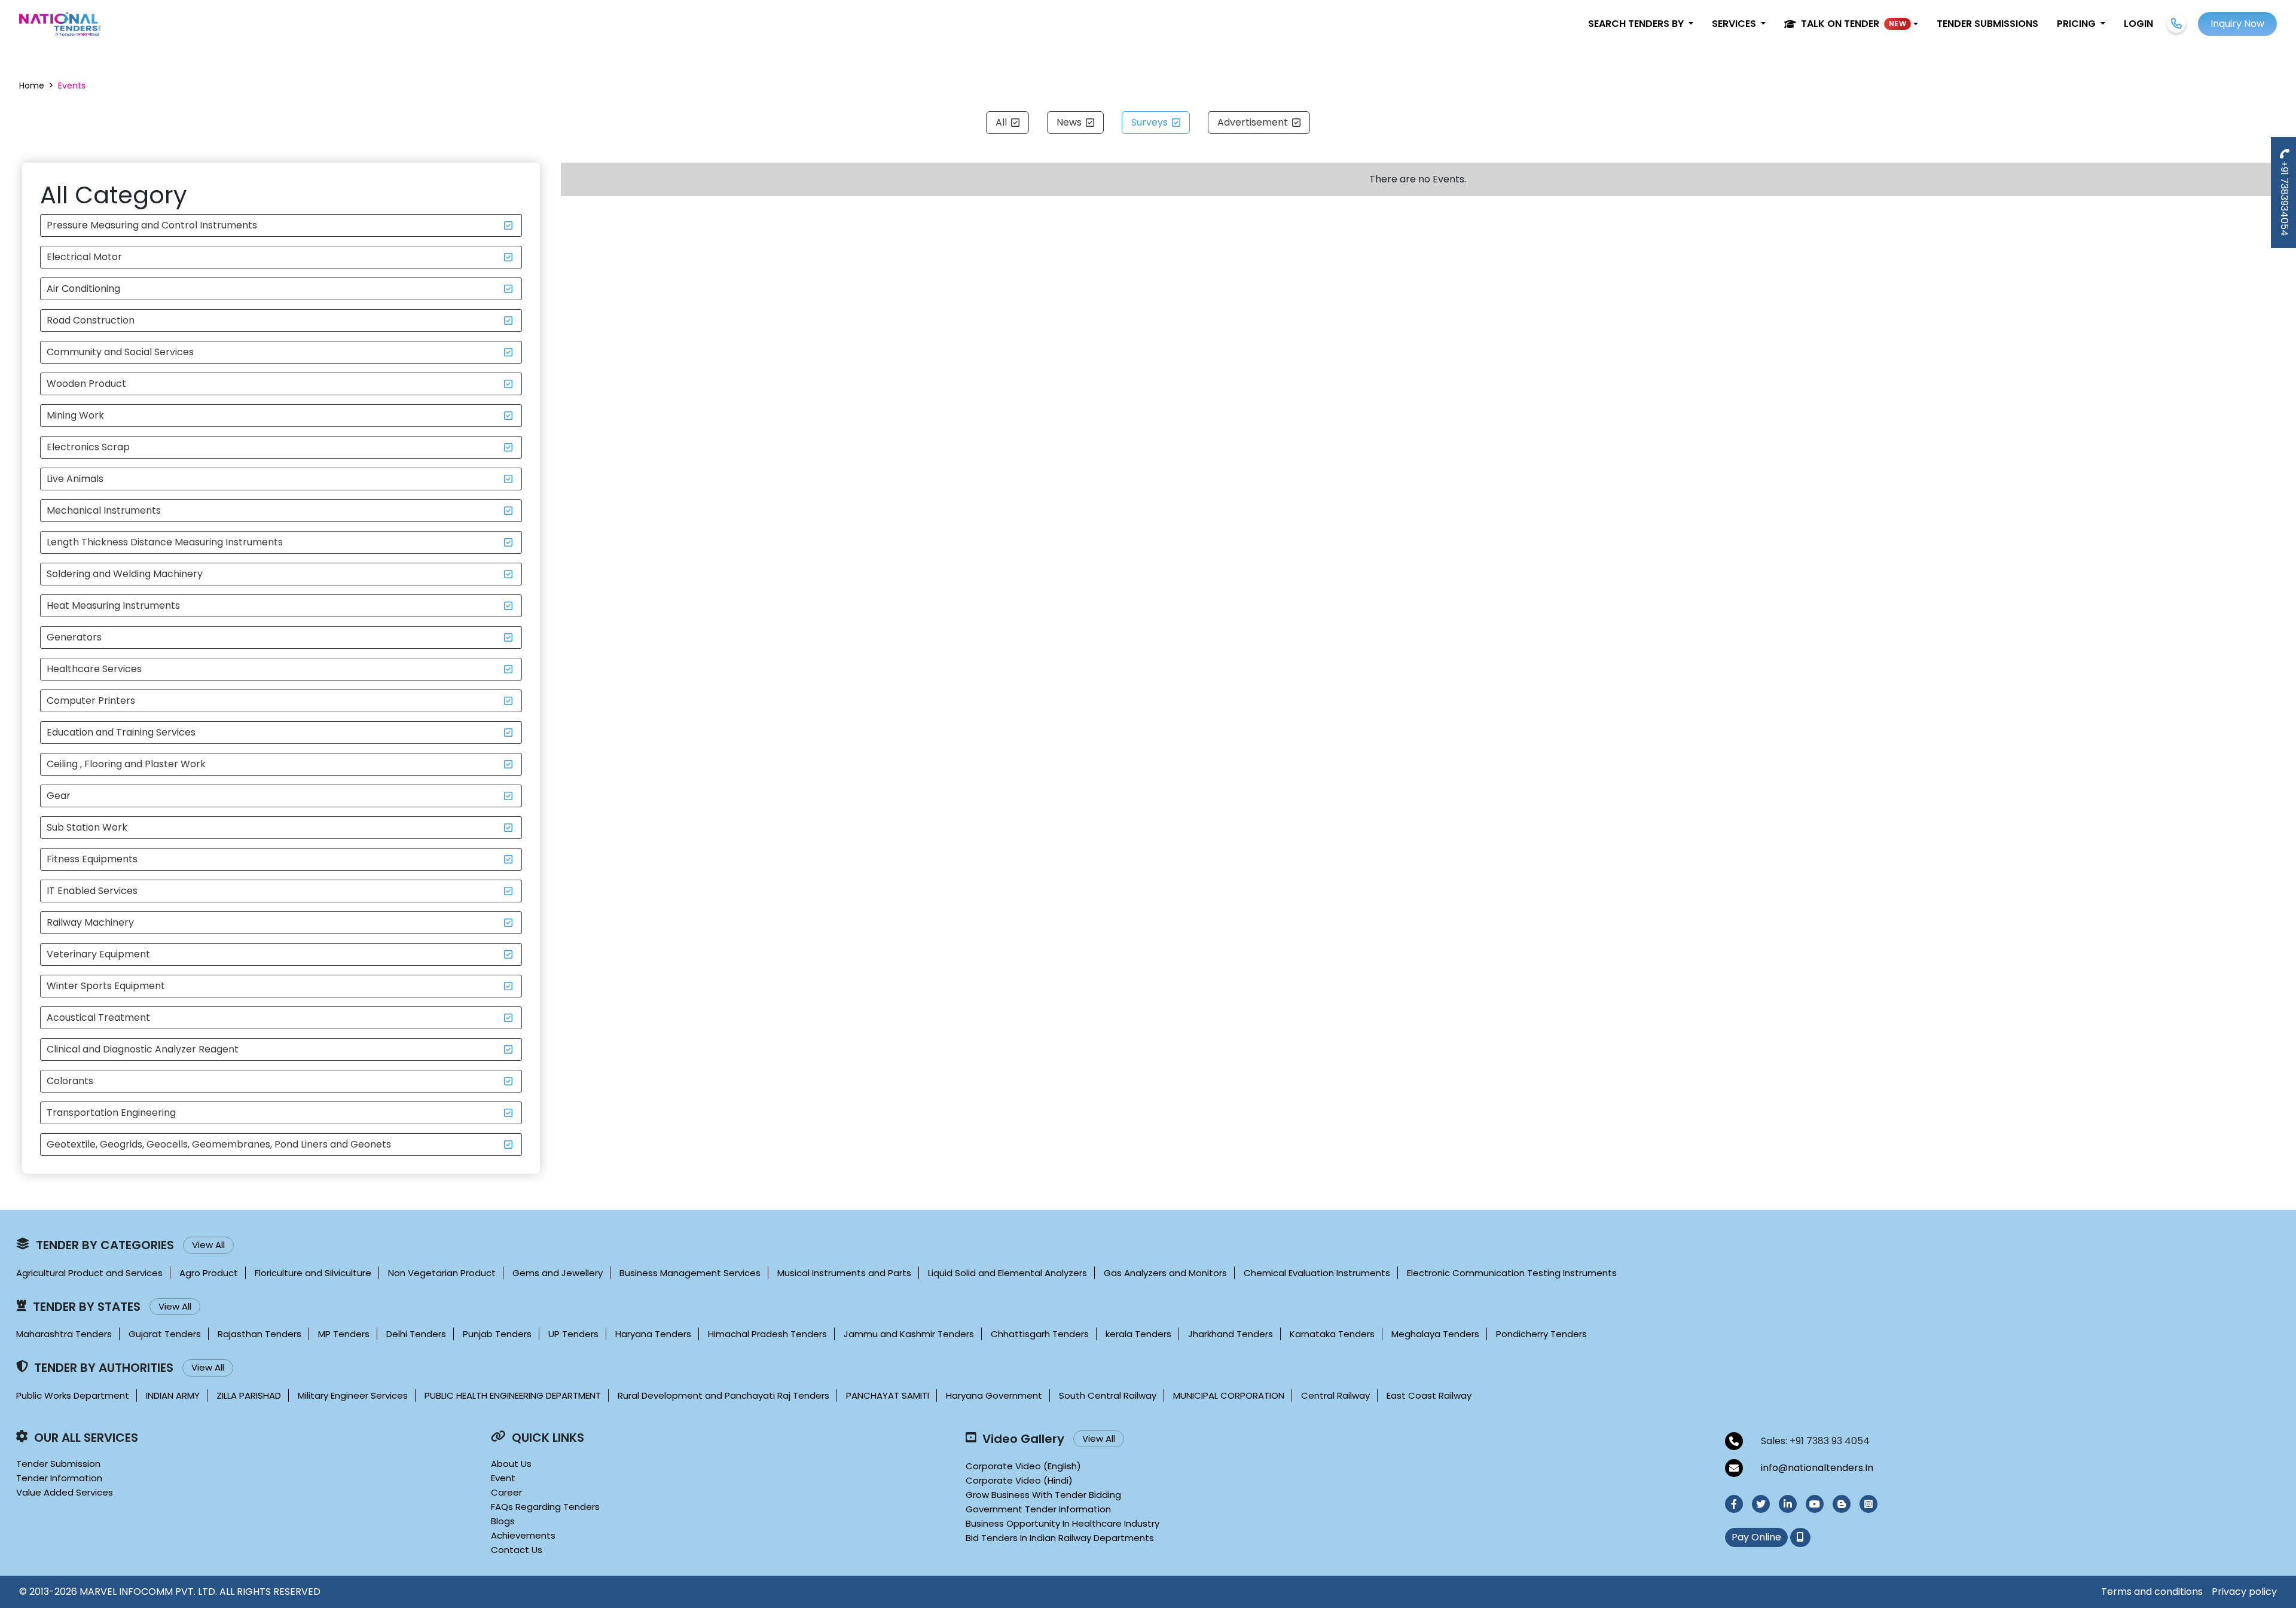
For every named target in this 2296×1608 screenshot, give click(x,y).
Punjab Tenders (497, 1334)
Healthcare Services (94, 669)
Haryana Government (994, 1395)
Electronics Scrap (88, 447)
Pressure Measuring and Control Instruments (152, 225)
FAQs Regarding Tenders (545, 1507)
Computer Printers (91, 701)
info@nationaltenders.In (1817, 1468)
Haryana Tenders (653, 1334)
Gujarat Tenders (165, 1334)
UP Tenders (573, 1334)
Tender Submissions (1987, 24)
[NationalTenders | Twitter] (1761, 1504)
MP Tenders (344, 1334)
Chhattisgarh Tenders (1040, 1334)
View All (208, 1245)
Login (2138, 24)
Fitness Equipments (92, 859)
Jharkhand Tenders (1231, 1334)
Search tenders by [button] (1637, 24)
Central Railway (1335, 1395)
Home (32, 86)
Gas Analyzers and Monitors (1165, 1273)
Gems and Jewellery (558, 1273)
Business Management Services (690, 1273)
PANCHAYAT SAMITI (888, 1395)
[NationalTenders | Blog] (1842, 1504)
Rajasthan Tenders (259, 1334)
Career (506, 1492)
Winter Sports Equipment (106, 986)
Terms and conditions (2152, 1592)
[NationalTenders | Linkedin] (1788, 1504)
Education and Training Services (121, 732)
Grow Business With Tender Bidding (1043, 1495)
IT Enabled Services (92, 891)
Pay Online (1756, 1537)
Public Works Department (73, 1395)
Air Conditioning (83, 289)
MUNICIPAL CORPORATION (1229, 1395)
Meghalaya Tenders (1435, 1334)
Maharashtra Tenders (64, 1334)
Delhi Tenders (416, 1334)
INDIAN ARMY (173, 1395)
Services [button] (1735, 24)
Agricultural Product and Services (89, 1273)
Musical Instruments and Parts (844, 1273)
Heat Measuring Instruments (113, 605)
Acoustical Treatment (98, 1017)
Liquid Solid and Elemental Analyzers (1007, 1273)
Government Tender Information (1038, 1509)
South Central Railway (1108, 1395)
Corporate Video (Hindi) (1019, 1480)
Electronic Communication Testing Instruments (1512, 1273)
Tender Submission (58, 1464)
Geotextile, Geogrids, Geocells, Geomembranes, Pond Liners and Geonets (219, 1144)
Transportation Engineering (111, 1113)
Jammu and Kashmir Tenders (909, 1334)
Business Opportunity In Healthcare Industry (1062, 1523)
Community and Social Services (120, 352)
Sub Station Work (87, 827)
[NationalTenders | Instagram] (1868, 1504)
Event (503, 1478)
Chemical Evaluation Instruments (1317, 1273)
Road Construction (91, 320)
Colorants (70, 1081)
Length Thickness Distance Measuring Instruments (165, 542)
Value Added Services (65, 1492)
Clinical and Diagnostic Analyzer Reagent (143, 1049)
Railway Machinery (90, 922)
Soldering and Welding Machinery (125, 574)
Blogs (503, 1521)
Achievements (523, 1535)
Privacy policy (2244, 1592)
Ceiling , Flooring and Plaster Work (126, 764)
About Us (511, 1464)
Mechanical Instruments (104, 510)
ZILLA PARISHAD (249, 1395)
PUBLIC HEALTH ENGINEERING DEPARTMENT (513, 1395)
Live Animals (75, 479)
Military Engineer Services (353, 1395)
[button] (1851, 24)
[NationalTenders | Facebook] (1734, 1504)
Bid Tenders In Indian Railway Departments (1060, 1538)
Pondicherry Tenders (1541, 1334)
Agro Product (209, 1273)
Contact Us (517, 1550)
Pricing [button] (2077, 24)
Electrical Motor (84, 257)
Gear (59, 796)
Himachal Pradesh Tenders (767, 1334)
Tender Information (59, 1478)
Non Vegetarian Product (442, 1273)
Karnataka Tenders (1332, 1334)
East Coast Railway (1429, 1395)
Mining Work (75, 415)
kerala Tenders (1138, 1334)
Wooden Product (86, 384)
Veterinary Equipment (98, 954)
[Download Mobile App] (1800, 1537)
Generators (74, 637)
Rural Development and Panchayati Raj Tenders (723, 1395)
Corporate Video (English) (1023, 1466)
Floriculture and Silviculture (313, 1273)
